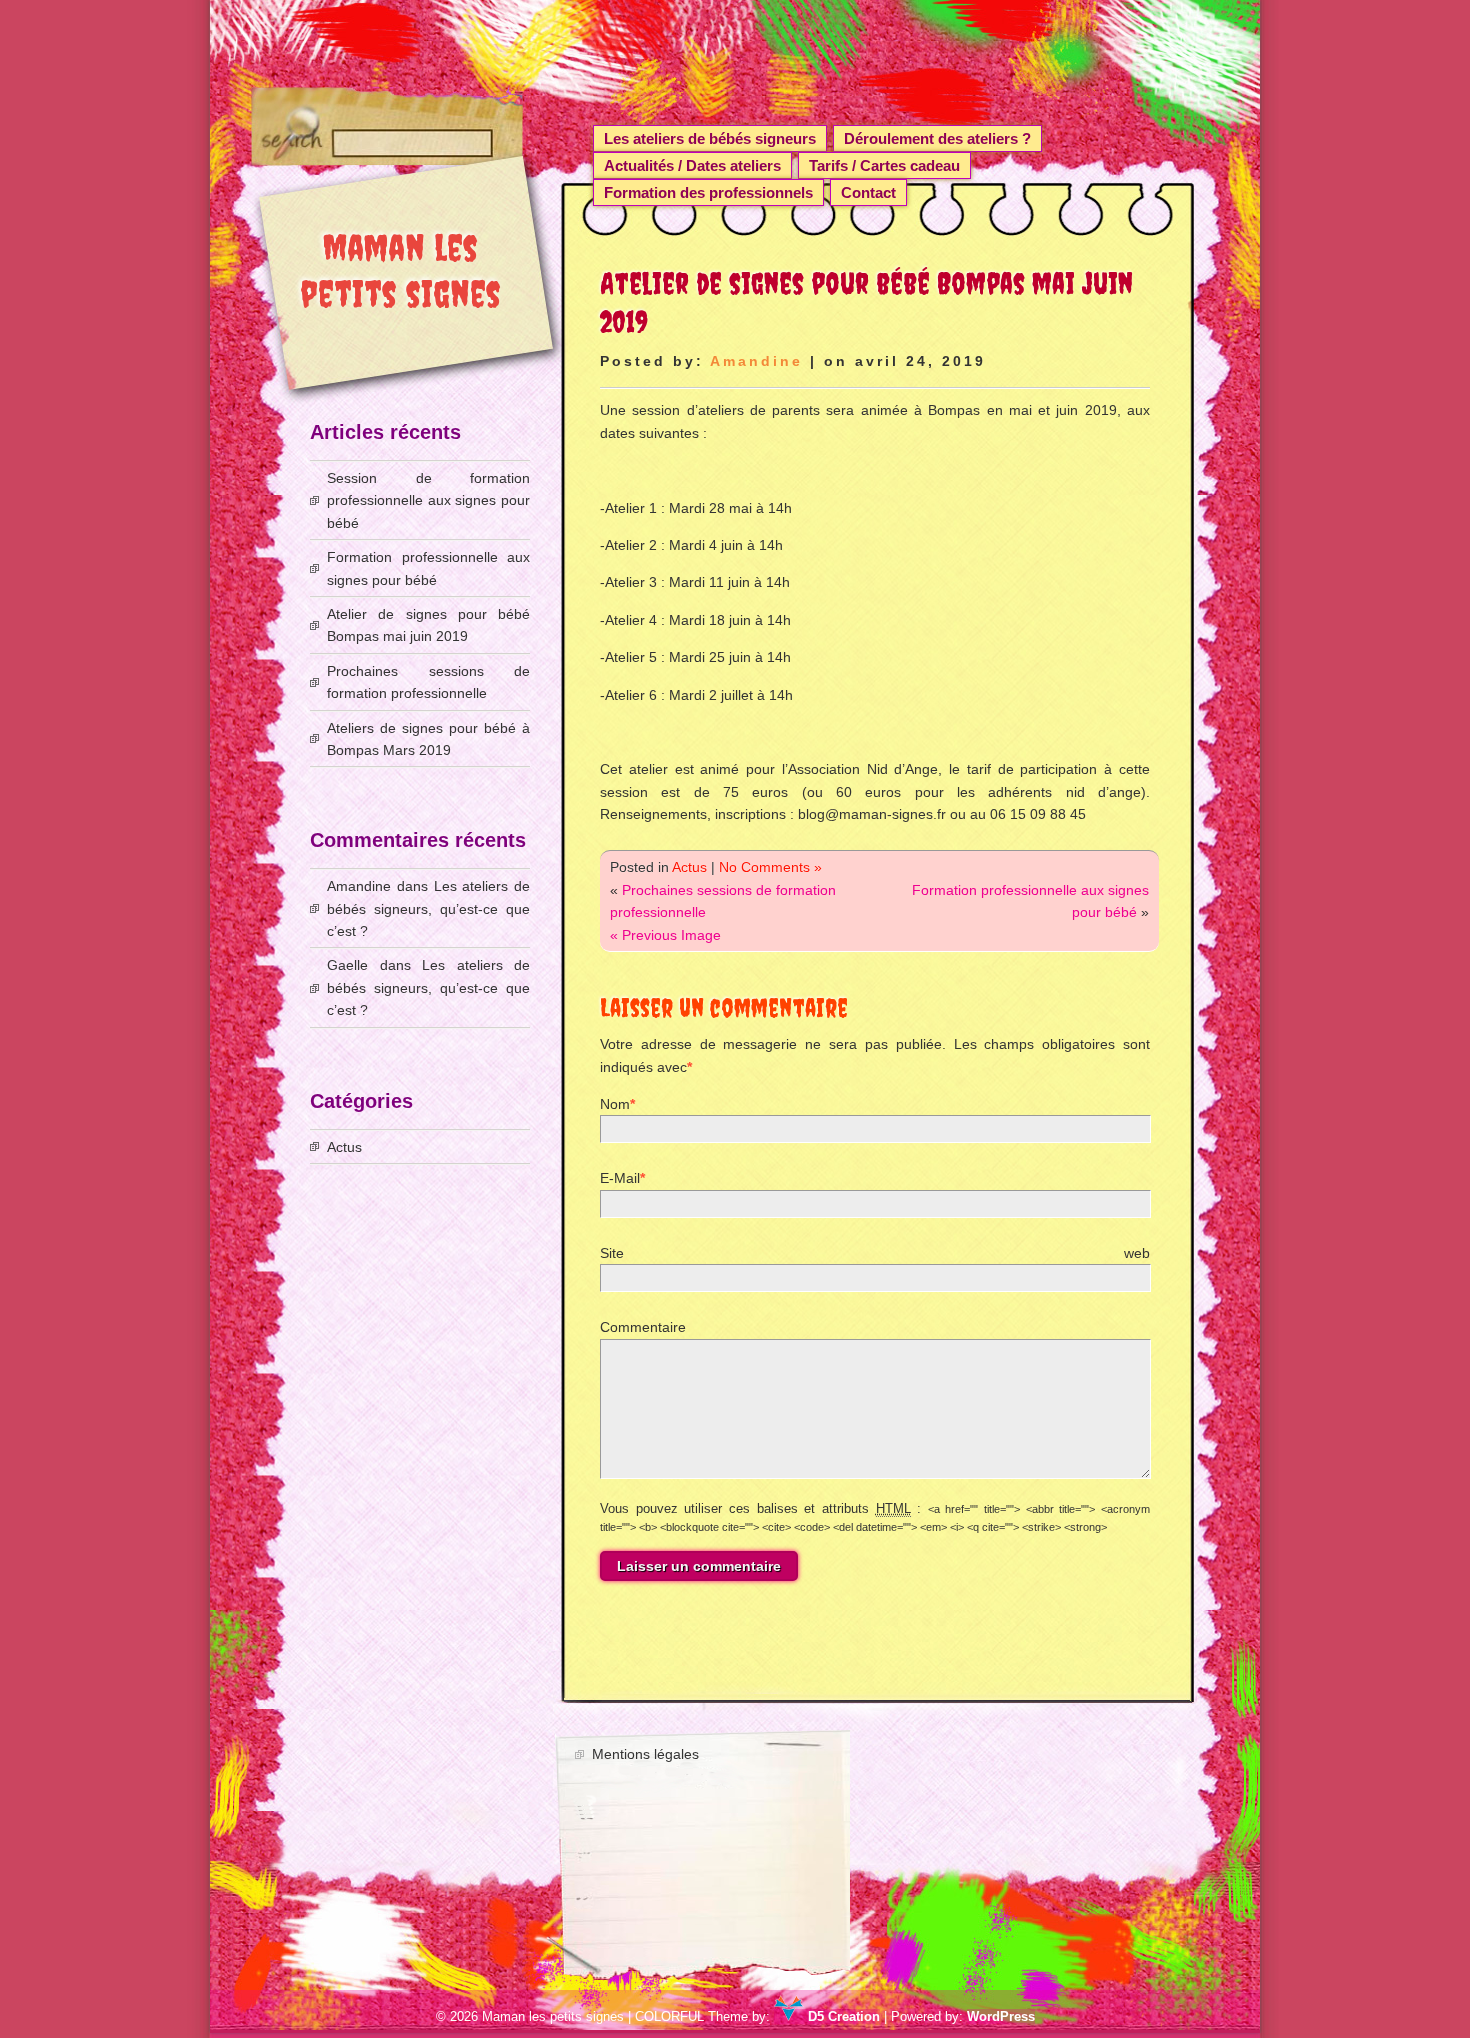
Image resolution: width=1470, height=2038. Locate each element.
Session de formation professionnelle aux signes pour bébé (428, 500)
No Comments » (770, 867)
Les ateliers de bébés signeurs (710, 138)
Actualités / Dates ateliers (692, 165)
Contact (868, 192)
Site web (875, 1253)
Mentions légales (645, 1754)
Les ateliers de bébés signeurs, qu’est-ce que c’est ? (428, 908)
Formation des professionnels (708, 192)
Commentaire (643, 1327)
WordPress (1001, 2016)
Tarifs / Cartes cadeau (884, 165)
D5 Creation (842, 2016)
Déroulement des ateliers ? (937, 138)
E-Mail (620, 1178)
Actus (689, 867)
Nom (615, 1104)
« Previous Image (665, 935)
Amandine (756, 361)
